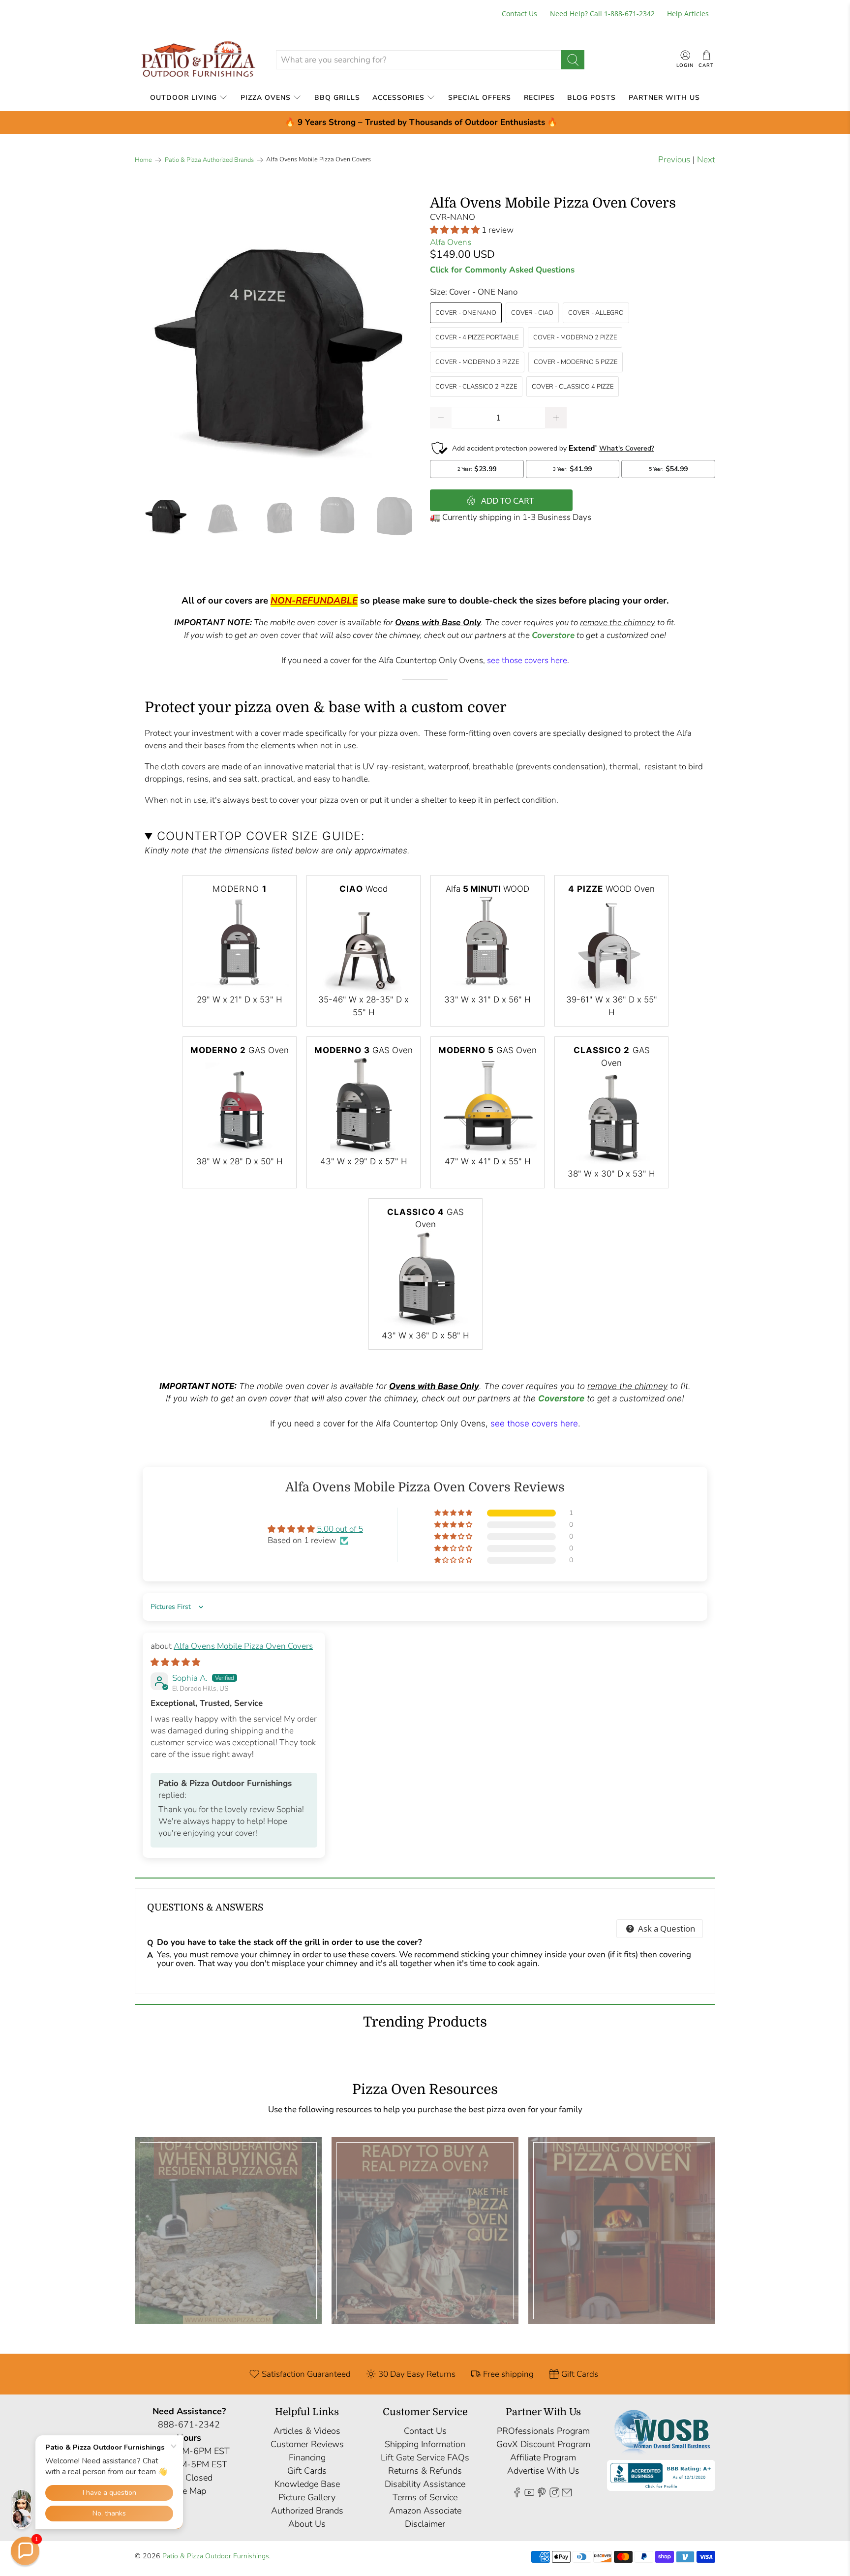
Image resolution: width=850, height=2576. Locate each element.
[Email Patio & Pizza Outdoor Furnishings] (567, 2494)
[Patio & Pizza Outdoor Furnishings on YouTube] (529, 2494)
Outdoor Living (183, 98)
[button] (455, 230)
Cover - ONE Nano (466, 313)
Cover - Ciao (532, 313)
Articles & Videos (307, 2431)
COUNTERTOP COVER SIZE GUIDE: (261, 836)
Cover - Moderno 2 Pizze (575, 337)
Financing (307, 2457)
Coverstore (553, 635)
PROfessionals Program (543, 2431)
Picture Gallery (307, 2497)
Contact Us (519, 14)
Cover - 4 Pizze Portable (477, 337)
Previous (674, 160)
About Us (307, 2524)
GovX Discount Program (543, 2444)
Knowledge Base (307, 2484)
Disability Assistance (425, 2484)
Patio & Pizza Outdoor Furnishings (216, 2556)
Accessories (398, 98)
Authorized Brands (307, 2511)
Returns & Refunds (425, 2471)
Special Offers (480, 98)
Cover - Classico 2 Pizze (476, 387)
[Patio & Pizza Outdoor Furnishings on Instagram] (554, 2494)
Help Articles (688, 14)
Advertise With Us (543, 2471)
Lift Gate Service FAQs (425, 2457)
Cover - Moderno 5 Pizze (576, 362)
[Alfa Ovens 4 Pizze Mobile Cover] (277, 338)
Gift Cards (307, 2471)
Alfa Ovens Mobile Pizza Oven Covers (243, 1646)
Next (706, 160)
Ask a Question (666, 1928)
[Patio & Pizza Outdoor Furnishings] (198, 60)
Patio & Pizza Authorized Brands (209, 160)
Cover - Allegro (596, 313)
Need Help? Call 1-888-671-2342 (602, 14)
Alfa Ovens (451, 242)
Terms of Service (425, 2497)
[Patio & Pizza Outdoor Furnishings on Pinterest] (542, 2494)
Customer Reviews (307, 2444)
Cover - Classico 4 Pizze (573, 387)
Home (143, 160)
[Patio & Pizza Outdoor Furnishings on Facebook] (517, 2494)
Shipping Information (425, 2444)
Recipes (539, 98)
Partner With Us (664, 98)
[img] (175, 1662)
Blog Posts (592, 98)
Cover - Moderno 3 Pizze (477, 362)
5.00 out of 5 (340, 1529)
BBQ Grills (337, 98)
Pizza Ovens (266, 98)
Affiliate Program (543, 2457)
